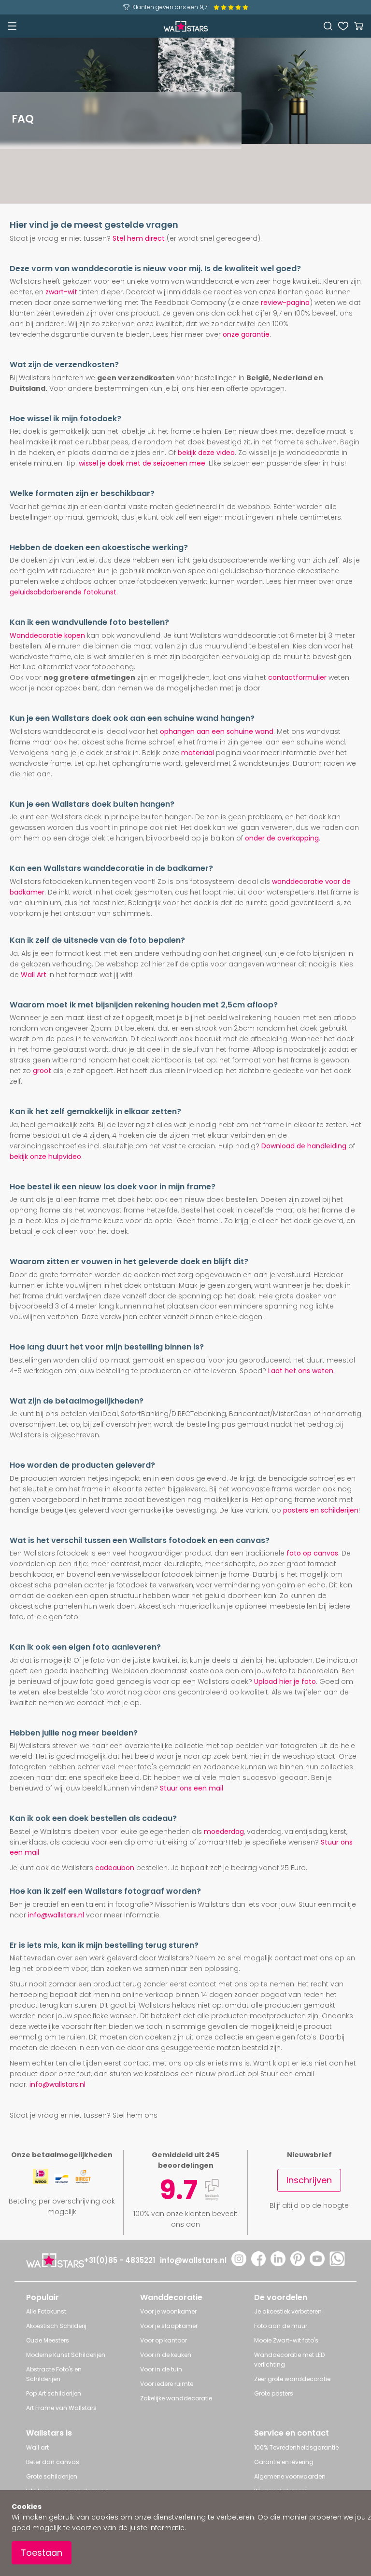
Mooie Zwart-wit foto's (286, 2340)
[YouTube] (317, 2264)
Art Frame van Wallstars (61, 2408)
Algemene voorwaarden (290, 2476)
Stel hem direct (139, 238)
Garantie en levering (284, 2462)
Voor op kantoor (164, 2340)
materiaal (198, 753)
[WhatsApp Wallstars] (337, 2264)
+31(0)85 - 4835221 (120, 2260)
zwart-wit (61, 292)
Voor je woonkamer (168, 2311)
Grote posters (274, 2393)
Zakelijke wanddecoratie (176, 2398)
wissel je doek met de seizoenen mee (142, 463)
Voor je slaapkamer (169, 2326)
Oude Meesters (48, 2340)
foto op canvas (312, 1553)
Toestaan (42, 2553)
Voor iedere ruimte (167, 2384)
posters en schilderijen (321, 1510)
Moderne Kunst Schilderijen (66, 2355)
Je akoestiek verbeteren (288, 2311)
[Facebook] (259, 2264)
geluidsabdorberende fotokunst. (64, 592)
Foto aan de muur (281, 2326)
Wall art (37, 2447)
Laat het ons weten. (301, 1371)
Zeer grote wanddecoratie (292, 2379)
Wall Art (34, 975)
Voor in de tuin (161, 2369)
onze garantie (246, 334)
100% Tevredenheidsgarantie (296, 2447)
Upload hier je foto (285, 1681)
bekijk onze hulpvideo (45, 1157)
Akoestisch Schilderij (56, 2326)
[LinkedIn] (278, 2264)
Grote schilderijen (52, 2476)
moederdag (224, 1832)
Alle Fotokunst (46, 2311)
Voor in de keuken (166, 2355)
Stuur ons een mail (192, 1788)
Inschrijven (309, 2180)
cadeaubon (115, 1868)
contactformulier (297, 677)
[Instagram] (239, 2264)
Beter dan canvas (53, 2462)
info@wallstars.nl (56, 1915)
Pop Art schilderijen (54, 2393)
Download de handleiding (304, 1146)
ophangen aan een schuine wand (217, 731)
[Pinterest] (298, 2264)
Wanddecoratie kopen (47, 635)
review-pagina (285, 303)
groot (42, 1071)
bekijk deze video (206, 453)
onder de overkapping (282, 838)
